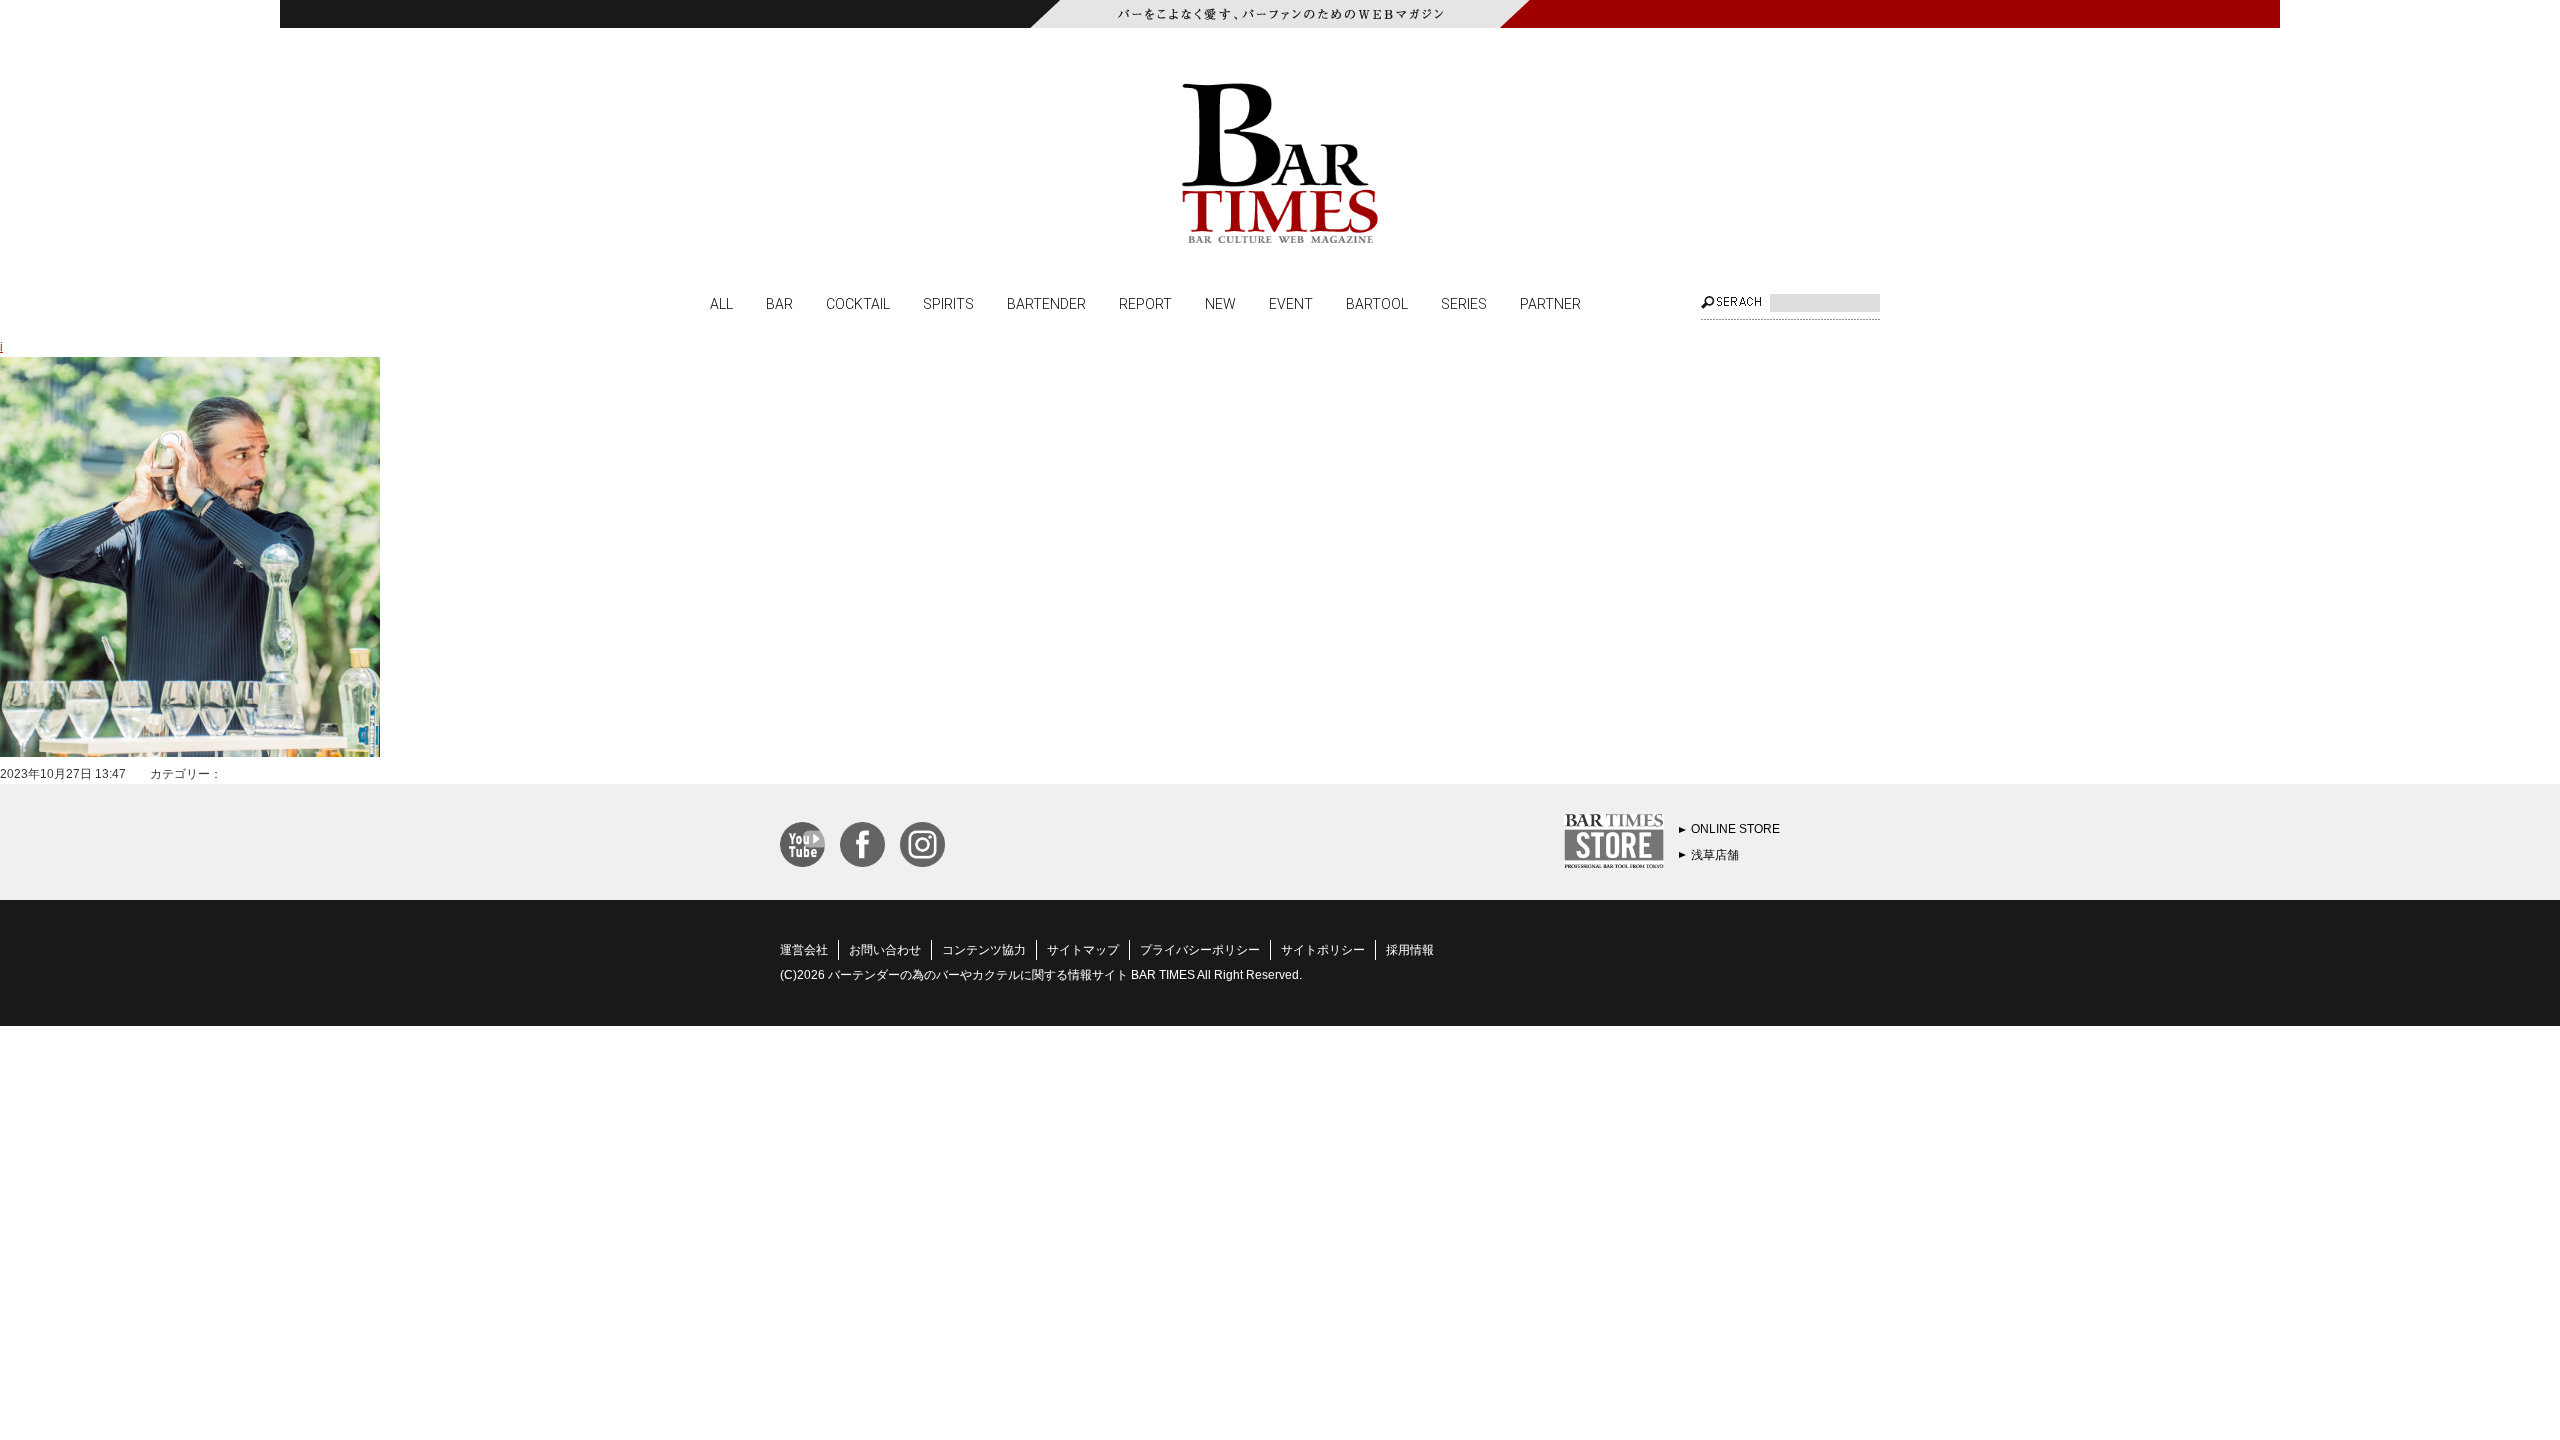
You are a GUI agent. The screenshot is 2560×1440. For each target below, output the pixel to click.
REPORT (1145, 303)
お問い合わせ (885, 950)
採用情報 (1410, 950)
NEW (1220, 303)
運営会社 (804, 950)
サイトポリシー (1323, 950)
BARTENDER (1046, 303)
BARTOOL (1377, 303)
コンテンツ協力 (984, 950)
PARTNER (1550, 303)
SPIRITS (948, 303)
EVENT (1291, 303)
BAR (779, 303)
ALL (721, 303)
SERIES (1464, 303)
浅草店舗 (1715, 855)
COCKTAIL (858, 303)
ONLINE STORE (1735, 829)
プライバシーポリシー (1200, 950)
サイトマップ (1083, 950)
